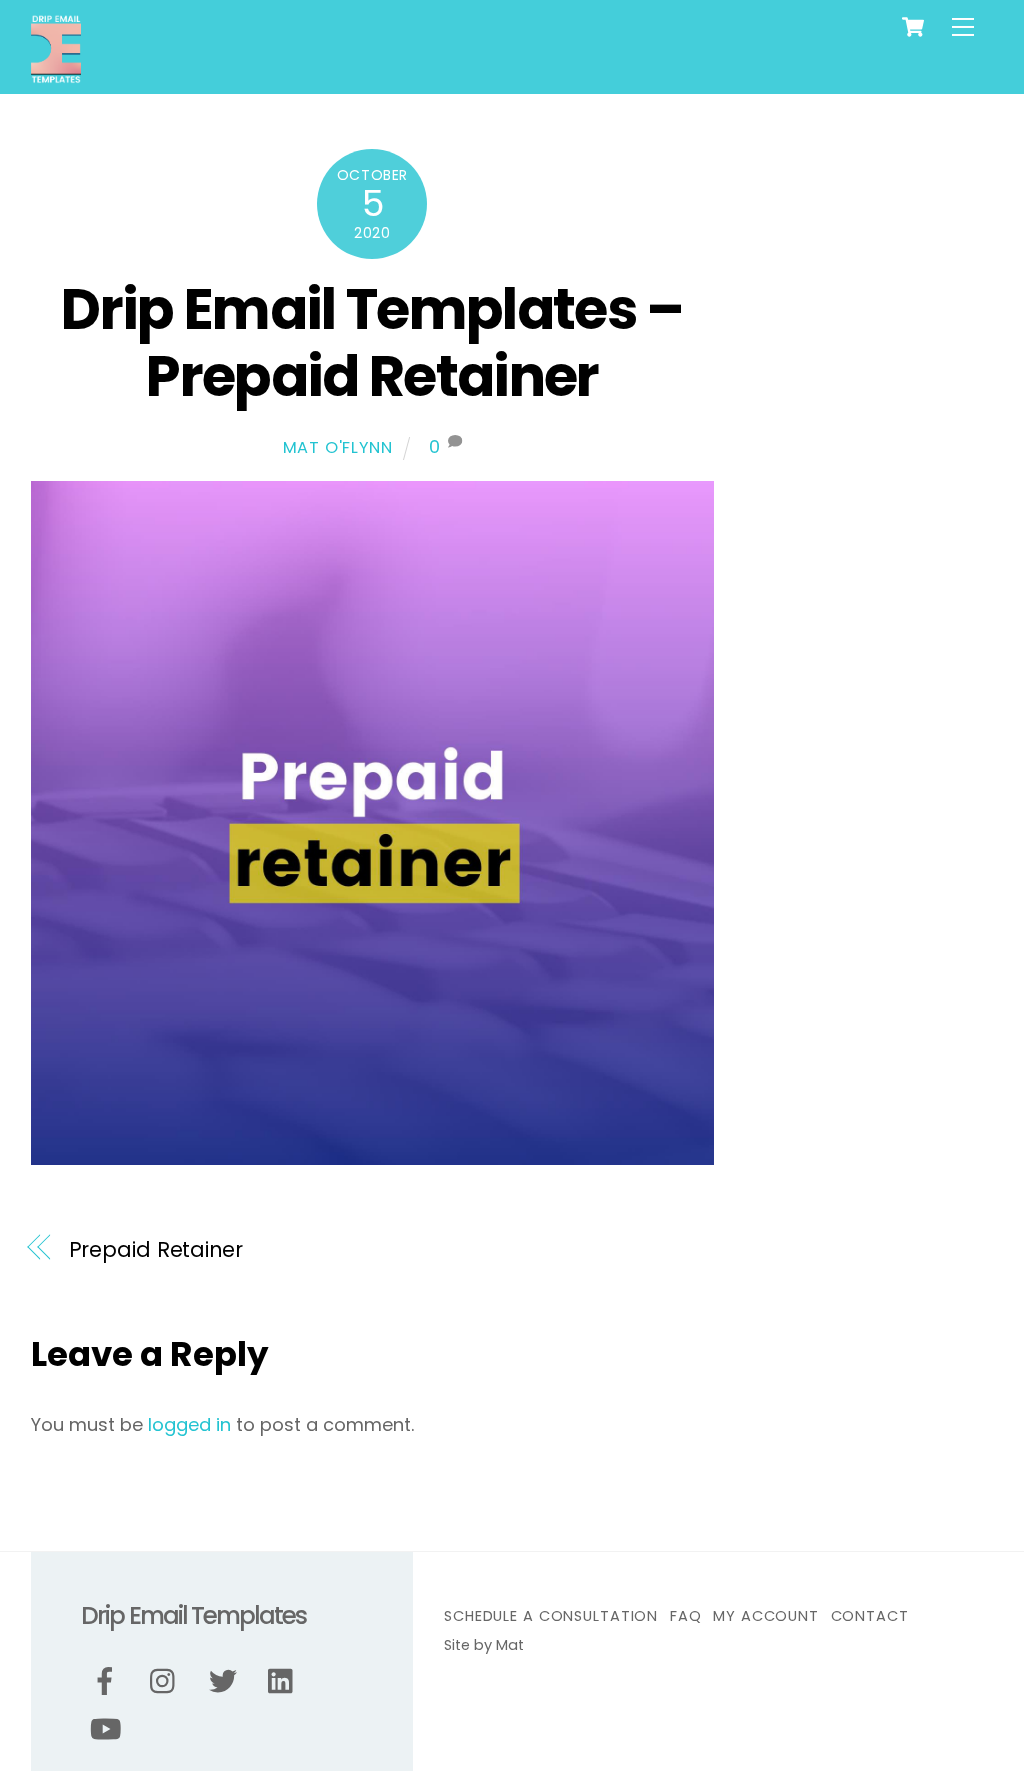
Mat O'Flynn (338, 447)
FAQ (686, 1616)
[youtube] (108, 1730)
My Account (766, 1616)
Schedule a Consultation (551, 1616)
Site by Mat (484, 1645)
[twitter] (226, 1682)
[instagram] (167, 1682)
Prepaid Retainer (156, 1249)
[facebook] (108, 1682)
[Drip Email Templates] (56, 75)
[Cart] (913, 27)
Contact (870, 1616)
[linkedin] (285, 1682)
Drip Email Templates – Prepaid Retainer (372, 343)
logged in (189, 1424)
